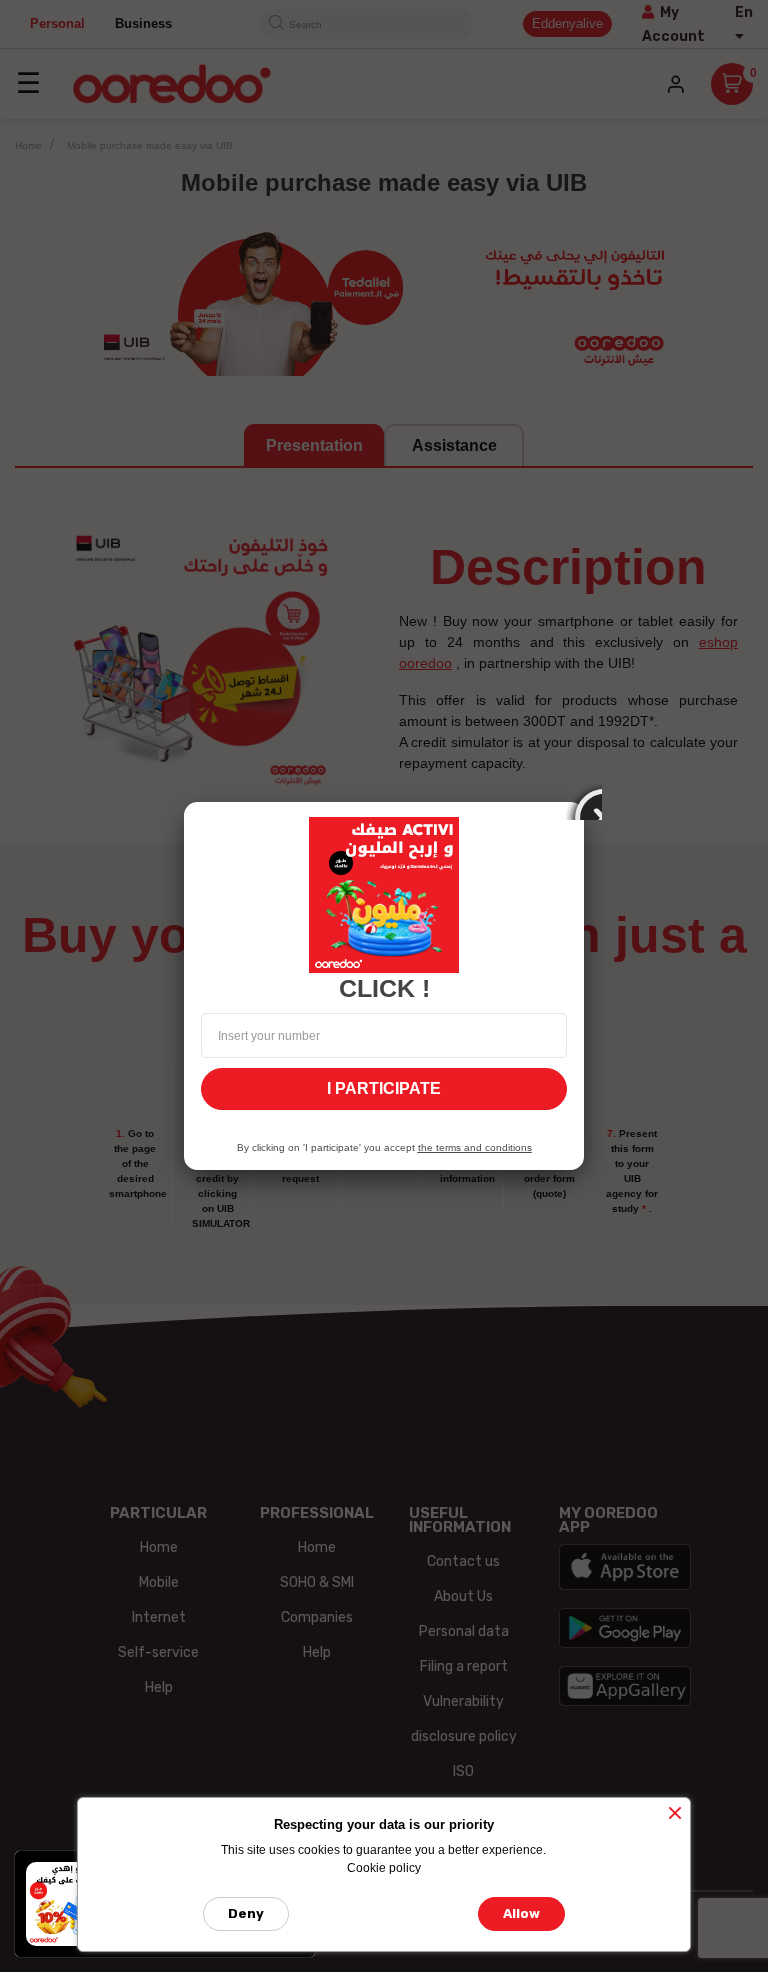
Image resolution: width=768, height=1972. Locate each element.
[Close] (584, 802)
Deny (246, 1913)
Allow (521, 1913)
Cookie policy (384, 1868)
